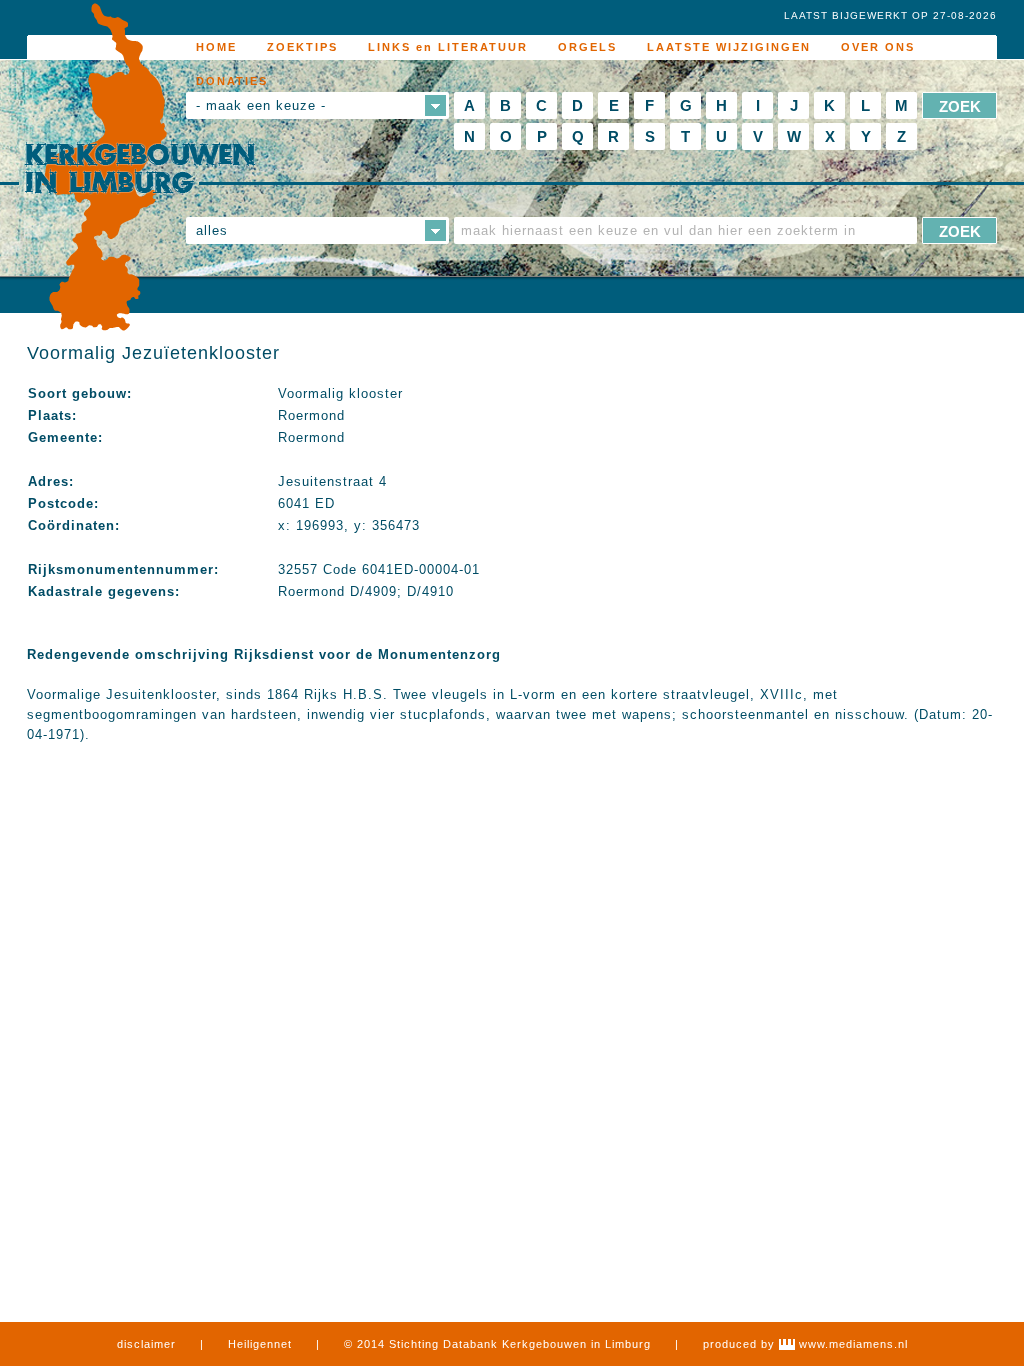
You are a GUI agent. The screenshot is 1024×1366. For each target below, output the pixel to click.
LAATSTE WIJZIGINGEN (729, 47)
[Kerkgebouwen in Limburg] (139, 168)
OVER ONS (878, 47)
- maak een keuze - (261, 105)
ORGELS (587, 47)
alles (212, 230)
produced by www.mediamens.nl (805, 1344)
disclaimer (146, 1344)
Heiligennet (260, 1344)
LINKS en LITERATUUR (448, 47)
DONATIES (232, 81)
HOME (216, 47)
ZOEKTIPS (302, 47)
